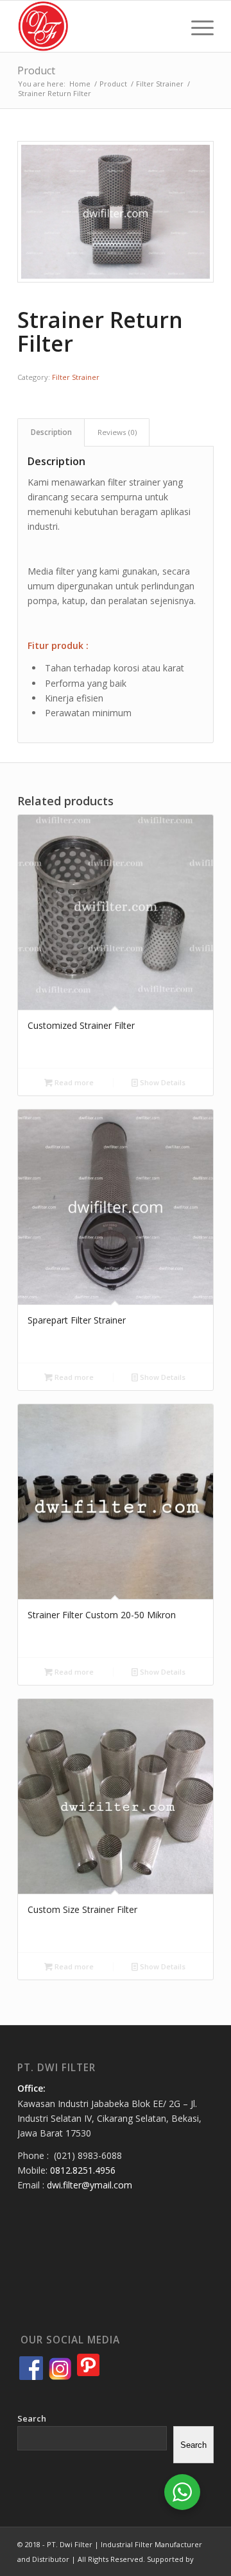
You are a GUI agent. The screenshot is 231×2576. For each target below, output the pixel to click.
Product (36, 70)
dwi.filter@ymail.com (90, 2185)
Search (32, 2418)
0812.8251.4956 (83, 2170)
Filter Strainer (76, 377)
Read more (73, 1082)
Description (51, 432)
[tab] (51, 432)
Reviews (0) (117, 432)
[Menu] (196, 26)
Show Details (162, 1082)
